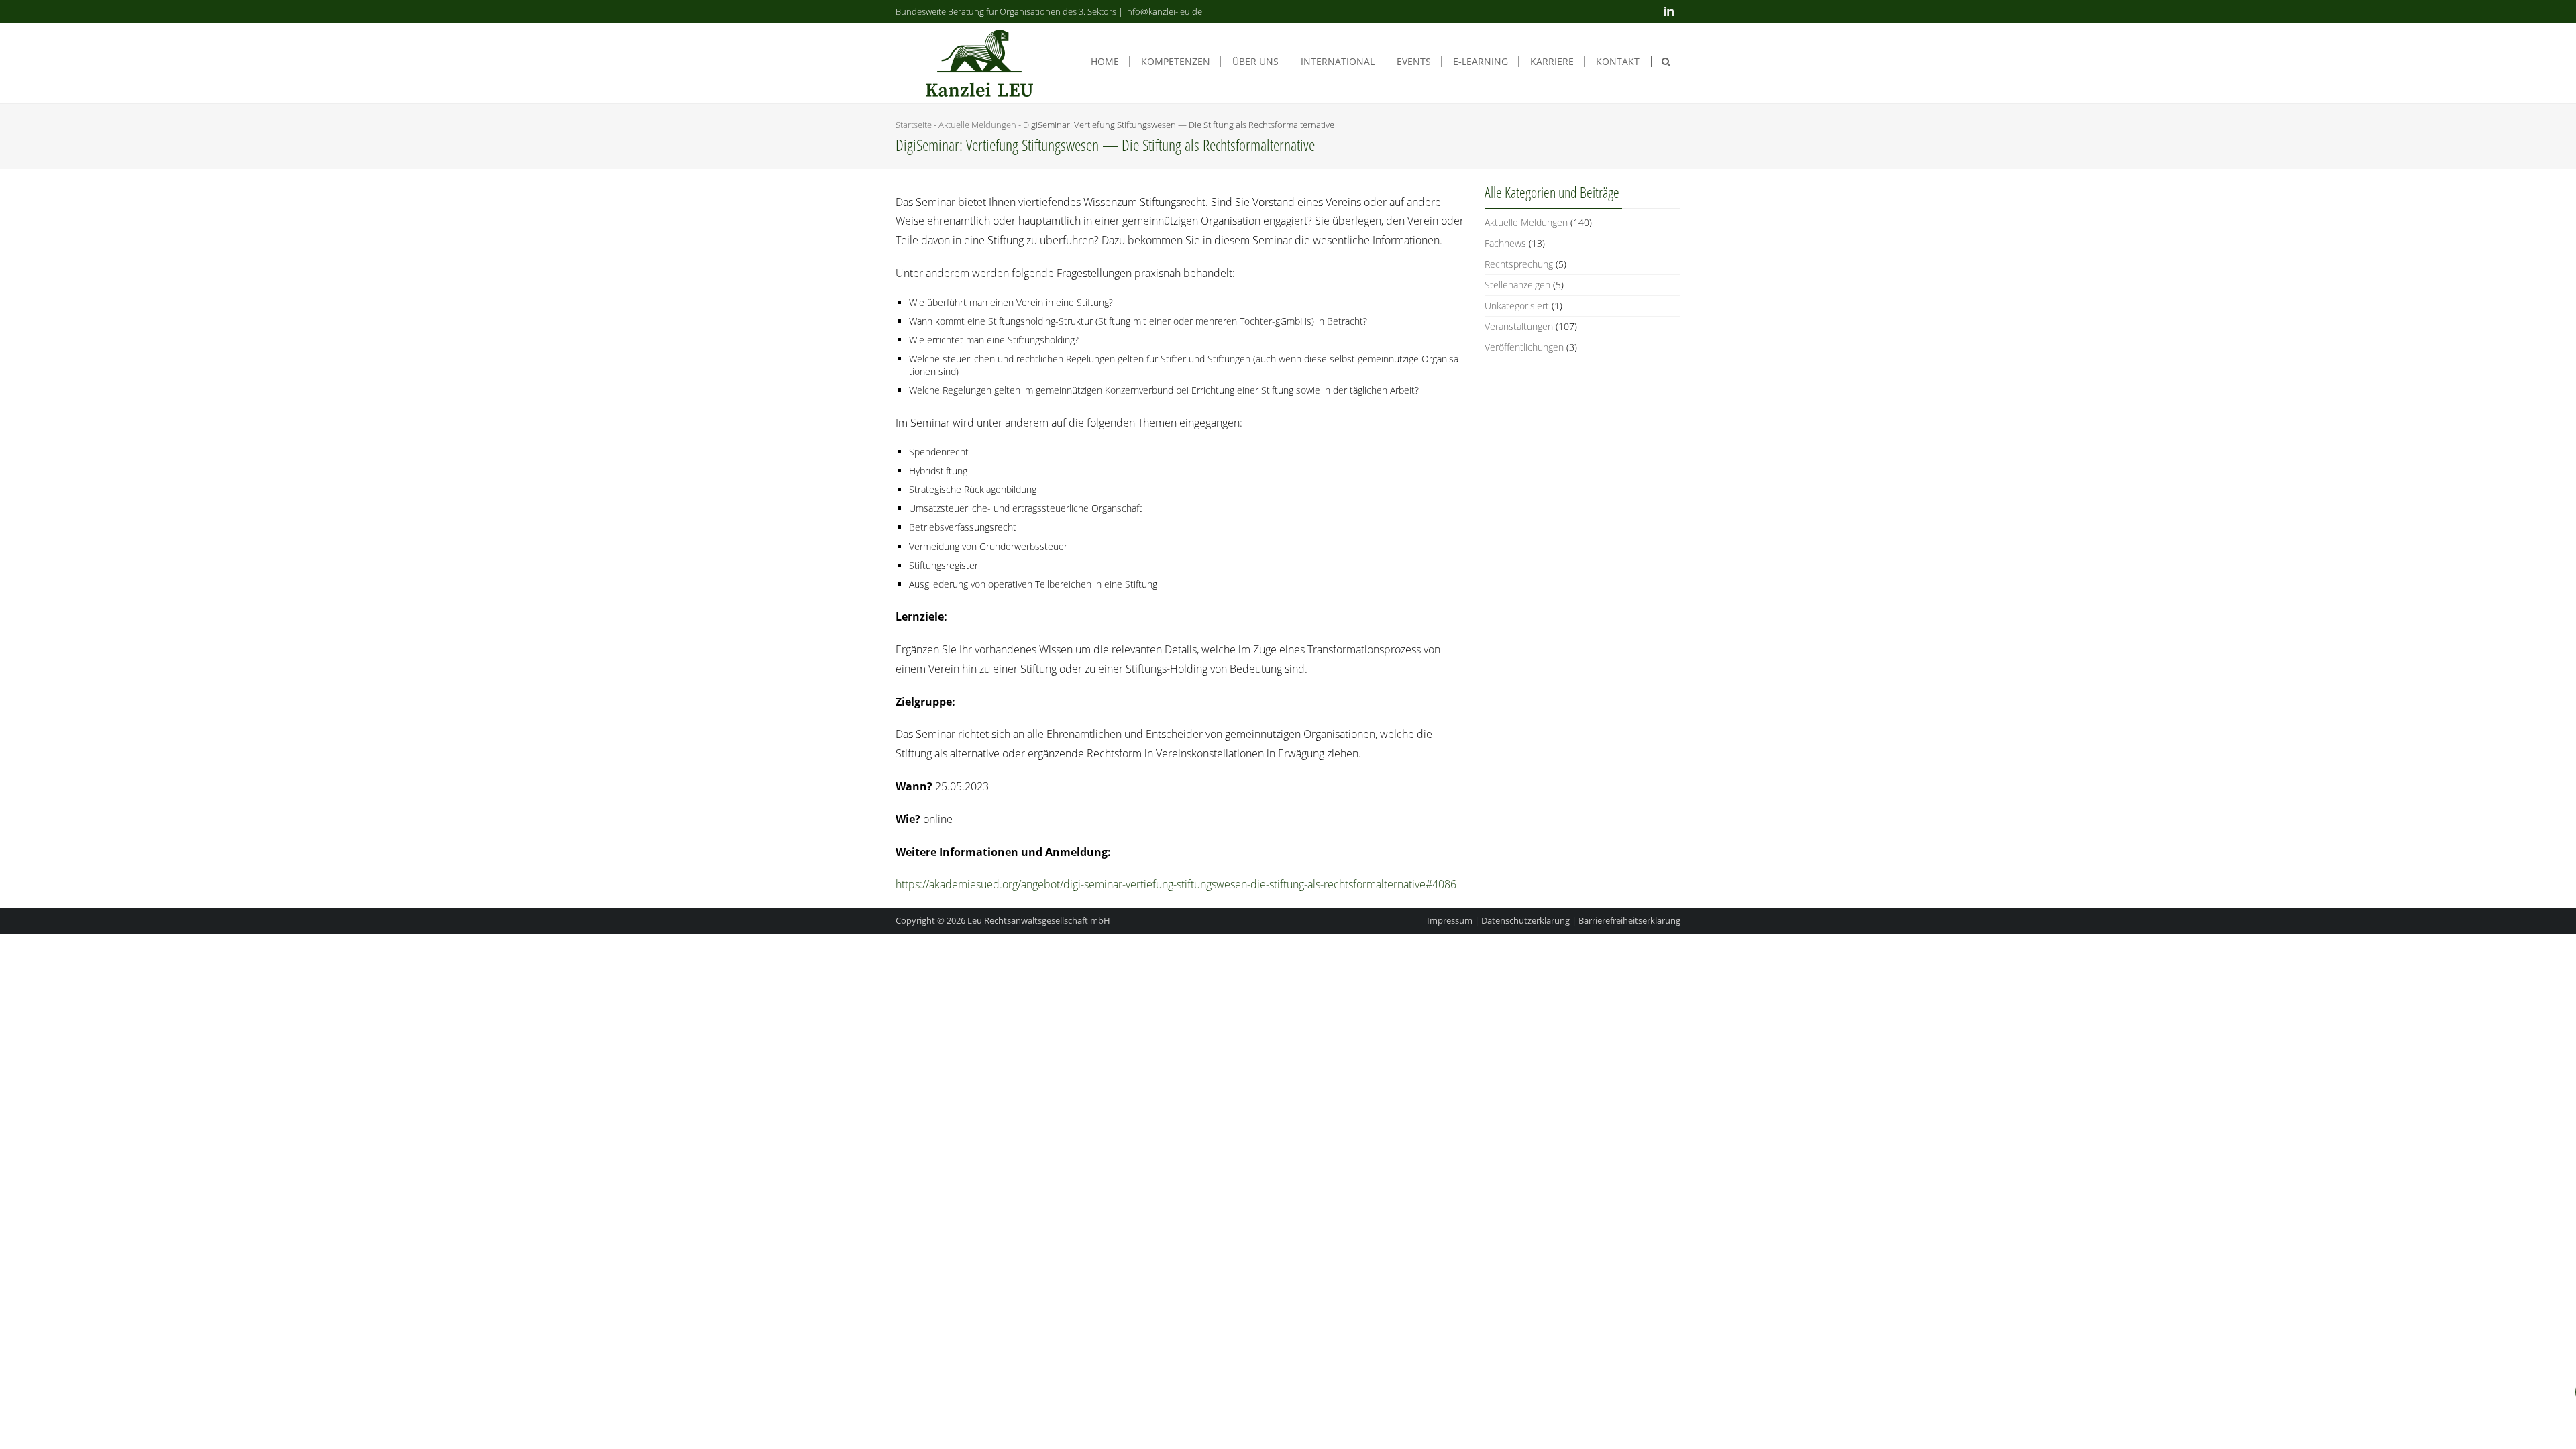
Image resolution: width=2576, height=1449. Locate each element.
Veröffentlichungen (1524, 347)
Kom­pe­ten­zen (1176, 62)
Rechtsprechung (1519, 264)
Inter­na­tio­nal (1338, 62)
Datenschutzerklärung (1525, 920)
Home (1105, 62)
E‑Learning (1481, 62)
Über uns (1255, 62)
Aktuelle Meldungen (977, 125)
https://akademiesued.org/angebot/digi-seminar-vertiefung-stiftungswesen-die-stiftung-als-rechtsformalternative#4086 (1176, 884)
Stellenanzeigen (1517, 285)
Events (1414, 62)
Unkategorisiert (1517, 306)
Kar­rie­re (1552, 62)
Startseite (914, 125)
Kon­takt (1618, 62)
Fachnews (1505, 243)
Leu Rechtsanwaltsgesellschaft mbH (1039, 920)
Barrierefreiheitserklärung (1629, 920)
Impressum (1450, 920)
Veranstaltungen (1519, 326)
